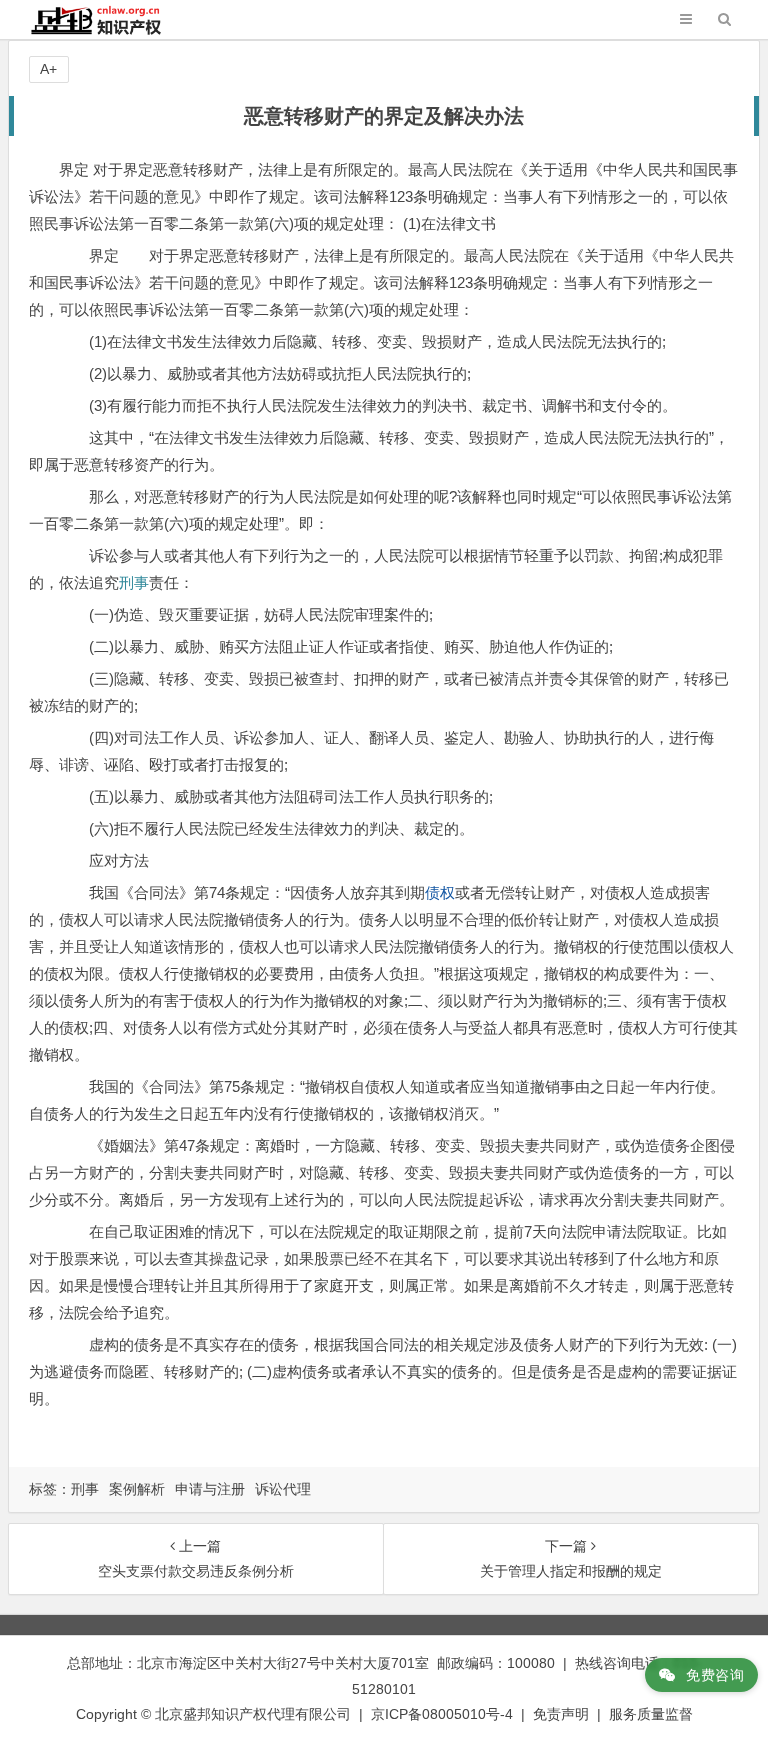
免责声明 (561, 1714)
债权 (440, 892)
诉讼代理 (283, 1489)
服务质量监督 (651, 1714)
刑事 (134, 582)
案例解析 (137, 1489)
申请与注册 (210, 1489)
